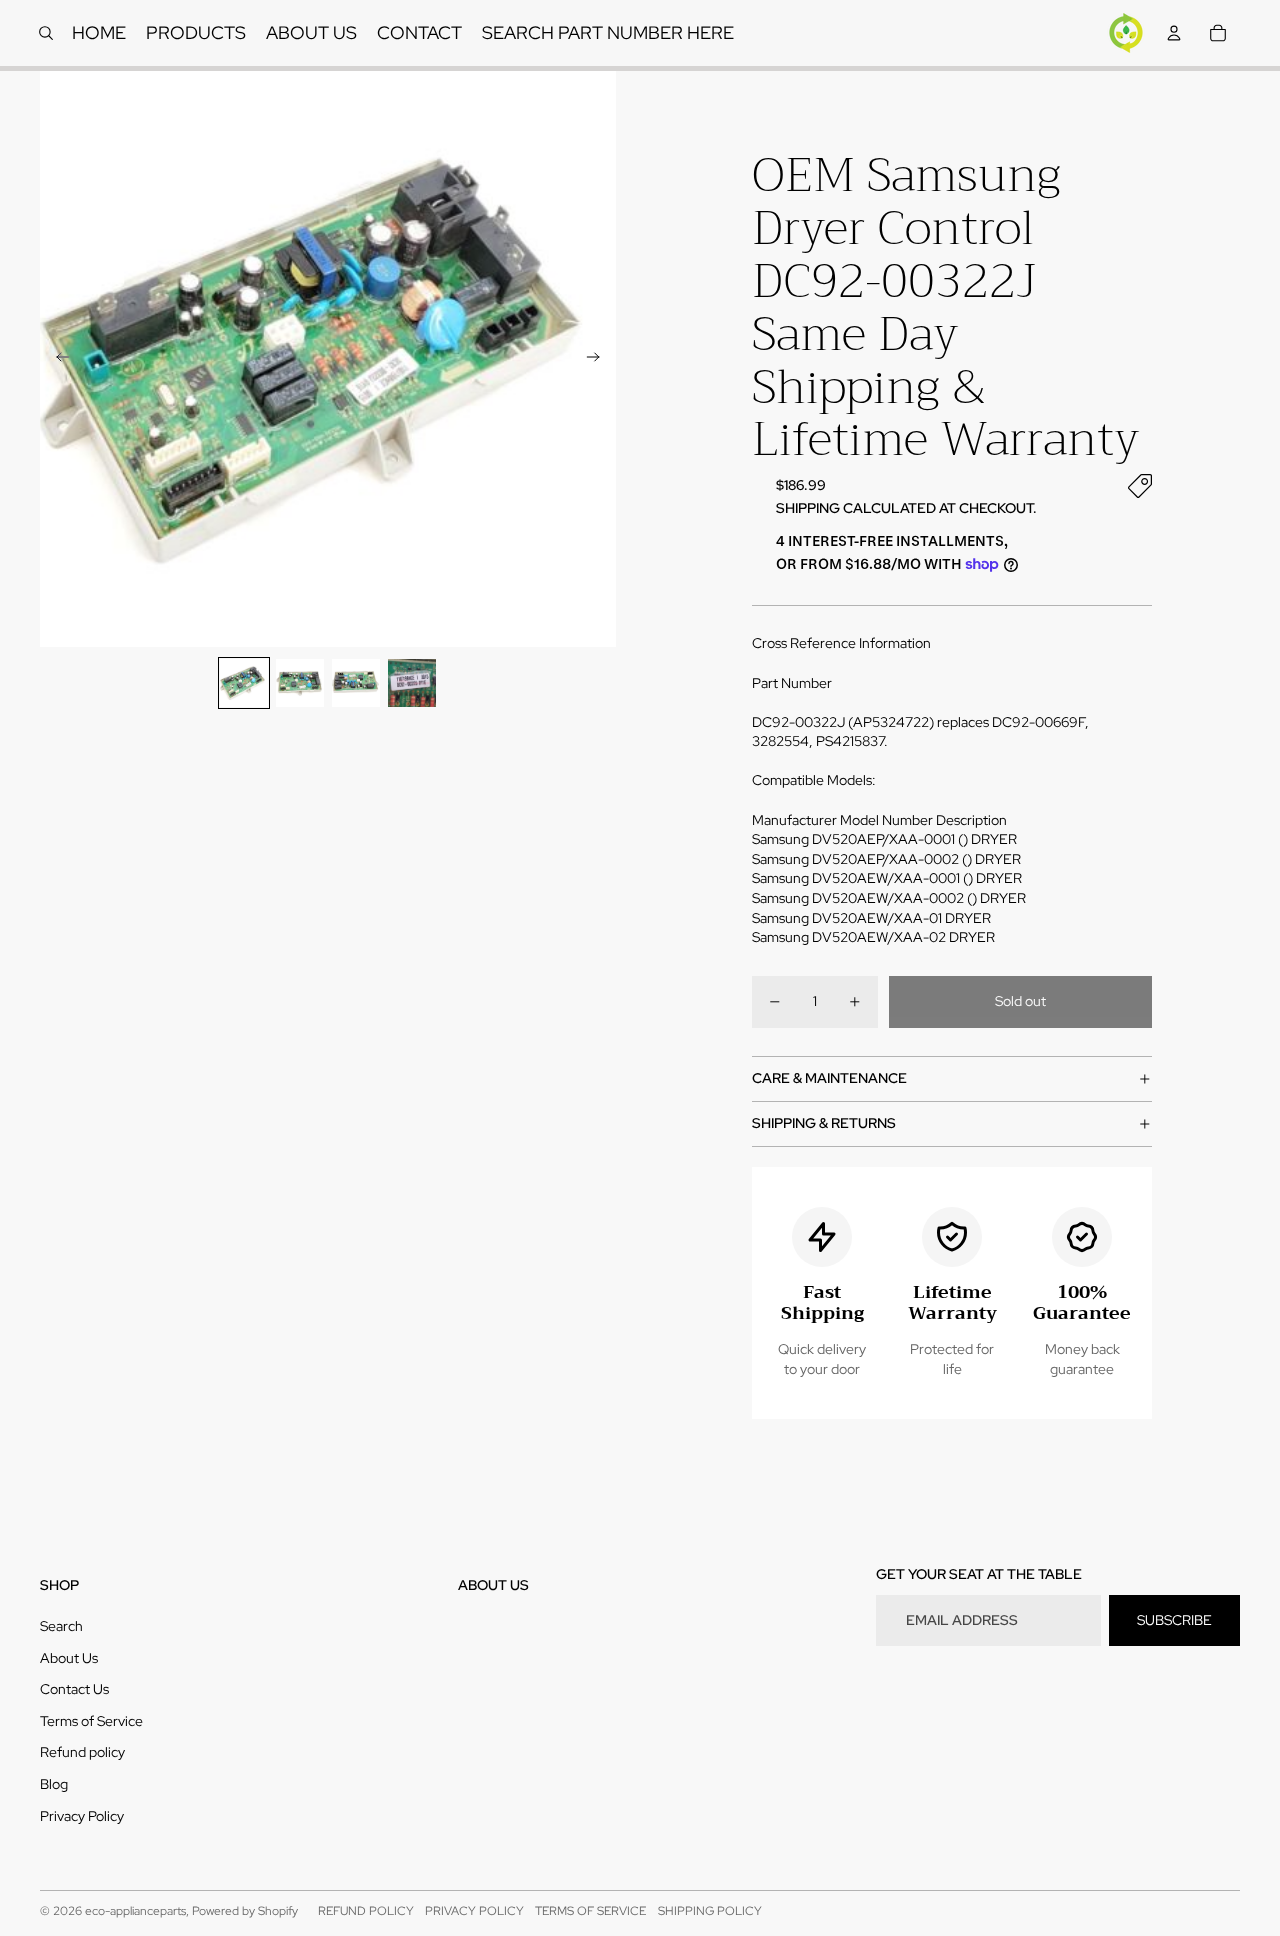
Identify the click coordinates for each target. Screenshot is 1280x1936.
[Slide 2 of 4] (300, 683)
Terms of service (590, 1911)
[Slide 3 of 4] (356, 683)
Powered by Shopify (245, 1911)
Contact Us (74, 1689)
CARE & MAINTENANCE (829, 1078)
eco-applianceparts (135, 1911)
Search (61, 1626)
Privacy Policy (82, 1816)
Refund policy (82, 1752)
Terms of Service (91, 1721)
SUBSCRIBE (1174, 1620)
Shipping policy (710, 1911)
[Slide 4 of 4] (412, 683)
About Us (69, 1658)
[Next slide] (599, 359)
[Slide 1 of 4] (244, 683)
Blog (54, 1784)
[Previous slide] (56, 359)
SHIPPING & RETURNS (824, 1123)
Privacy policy (474, 1911)
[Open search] (46, 33)
